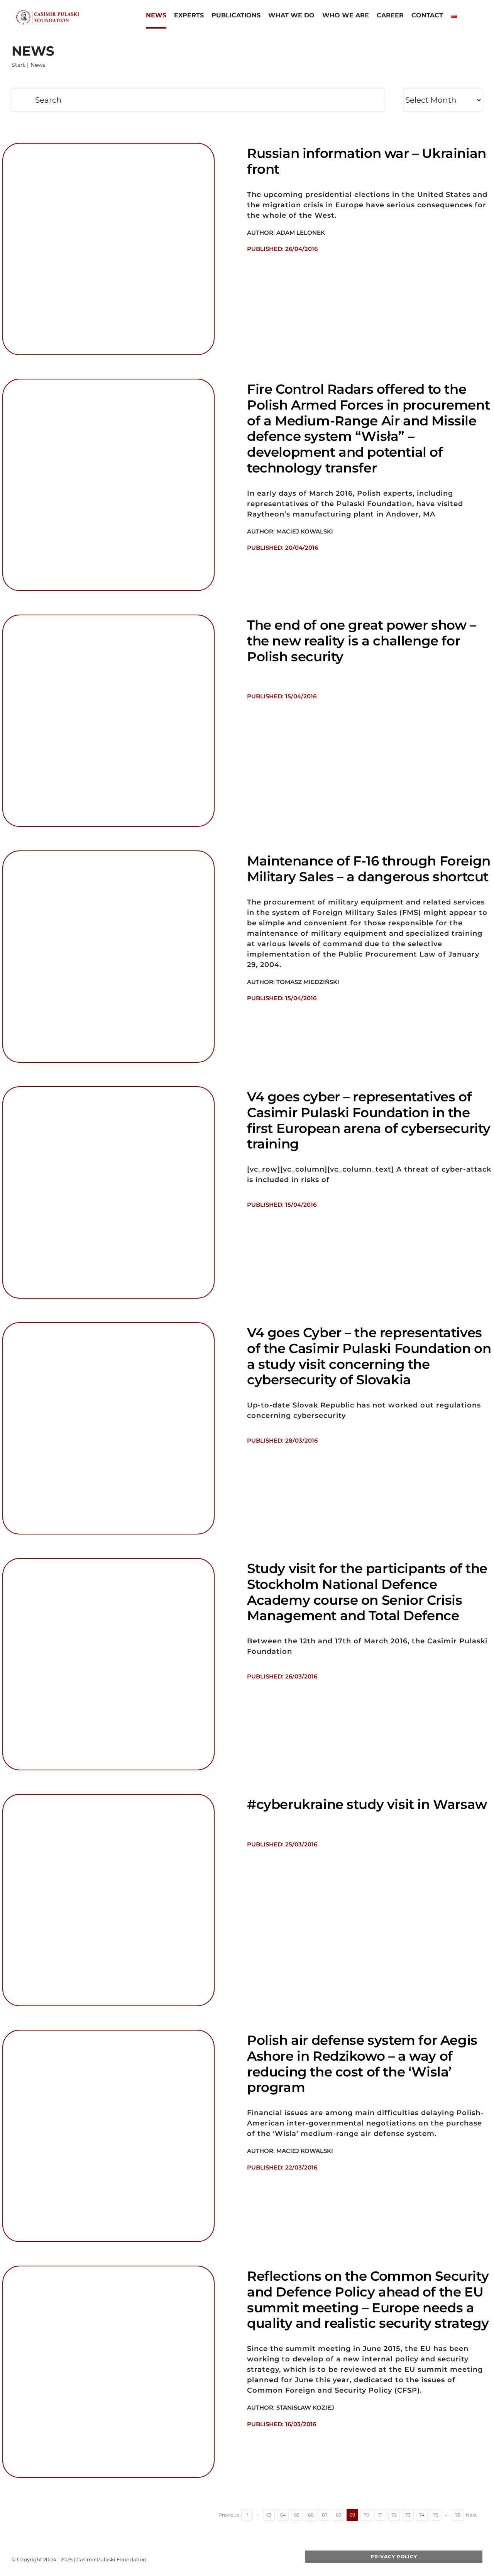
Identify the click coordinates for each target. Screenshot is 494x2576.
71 (380, 2515)
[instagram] (247, 2559)
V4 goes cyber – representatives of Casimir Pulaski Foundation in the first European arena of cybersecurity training (369, 1120)
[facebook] (210, 2559)
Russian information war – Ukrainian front (367, 161)
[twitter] (222, 2559)
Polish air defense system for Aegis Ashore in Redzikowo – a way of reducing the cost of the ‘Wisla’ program (362, 2064)
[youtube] (234, 2559)
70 (366, 2515)
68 (339, 2515)
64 (283, 2515)
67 (325, 2515)
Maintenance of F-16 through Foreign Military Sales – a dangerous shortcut (369, 869)
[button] (467, 16)
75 (436, 2515)
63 (269, 2515)
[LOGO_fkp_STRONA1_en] (62, 12)
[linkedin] (259, 2559)
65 (297, 2515)
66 (311, 2515)
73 (408, 2515)
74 (422, 2515)
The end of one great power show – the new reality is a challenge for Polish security (362, 641)
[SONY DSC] (108, 618)
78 (458, 2515)
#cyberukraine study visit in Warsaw (367, 1804)
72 (394, 2515)
